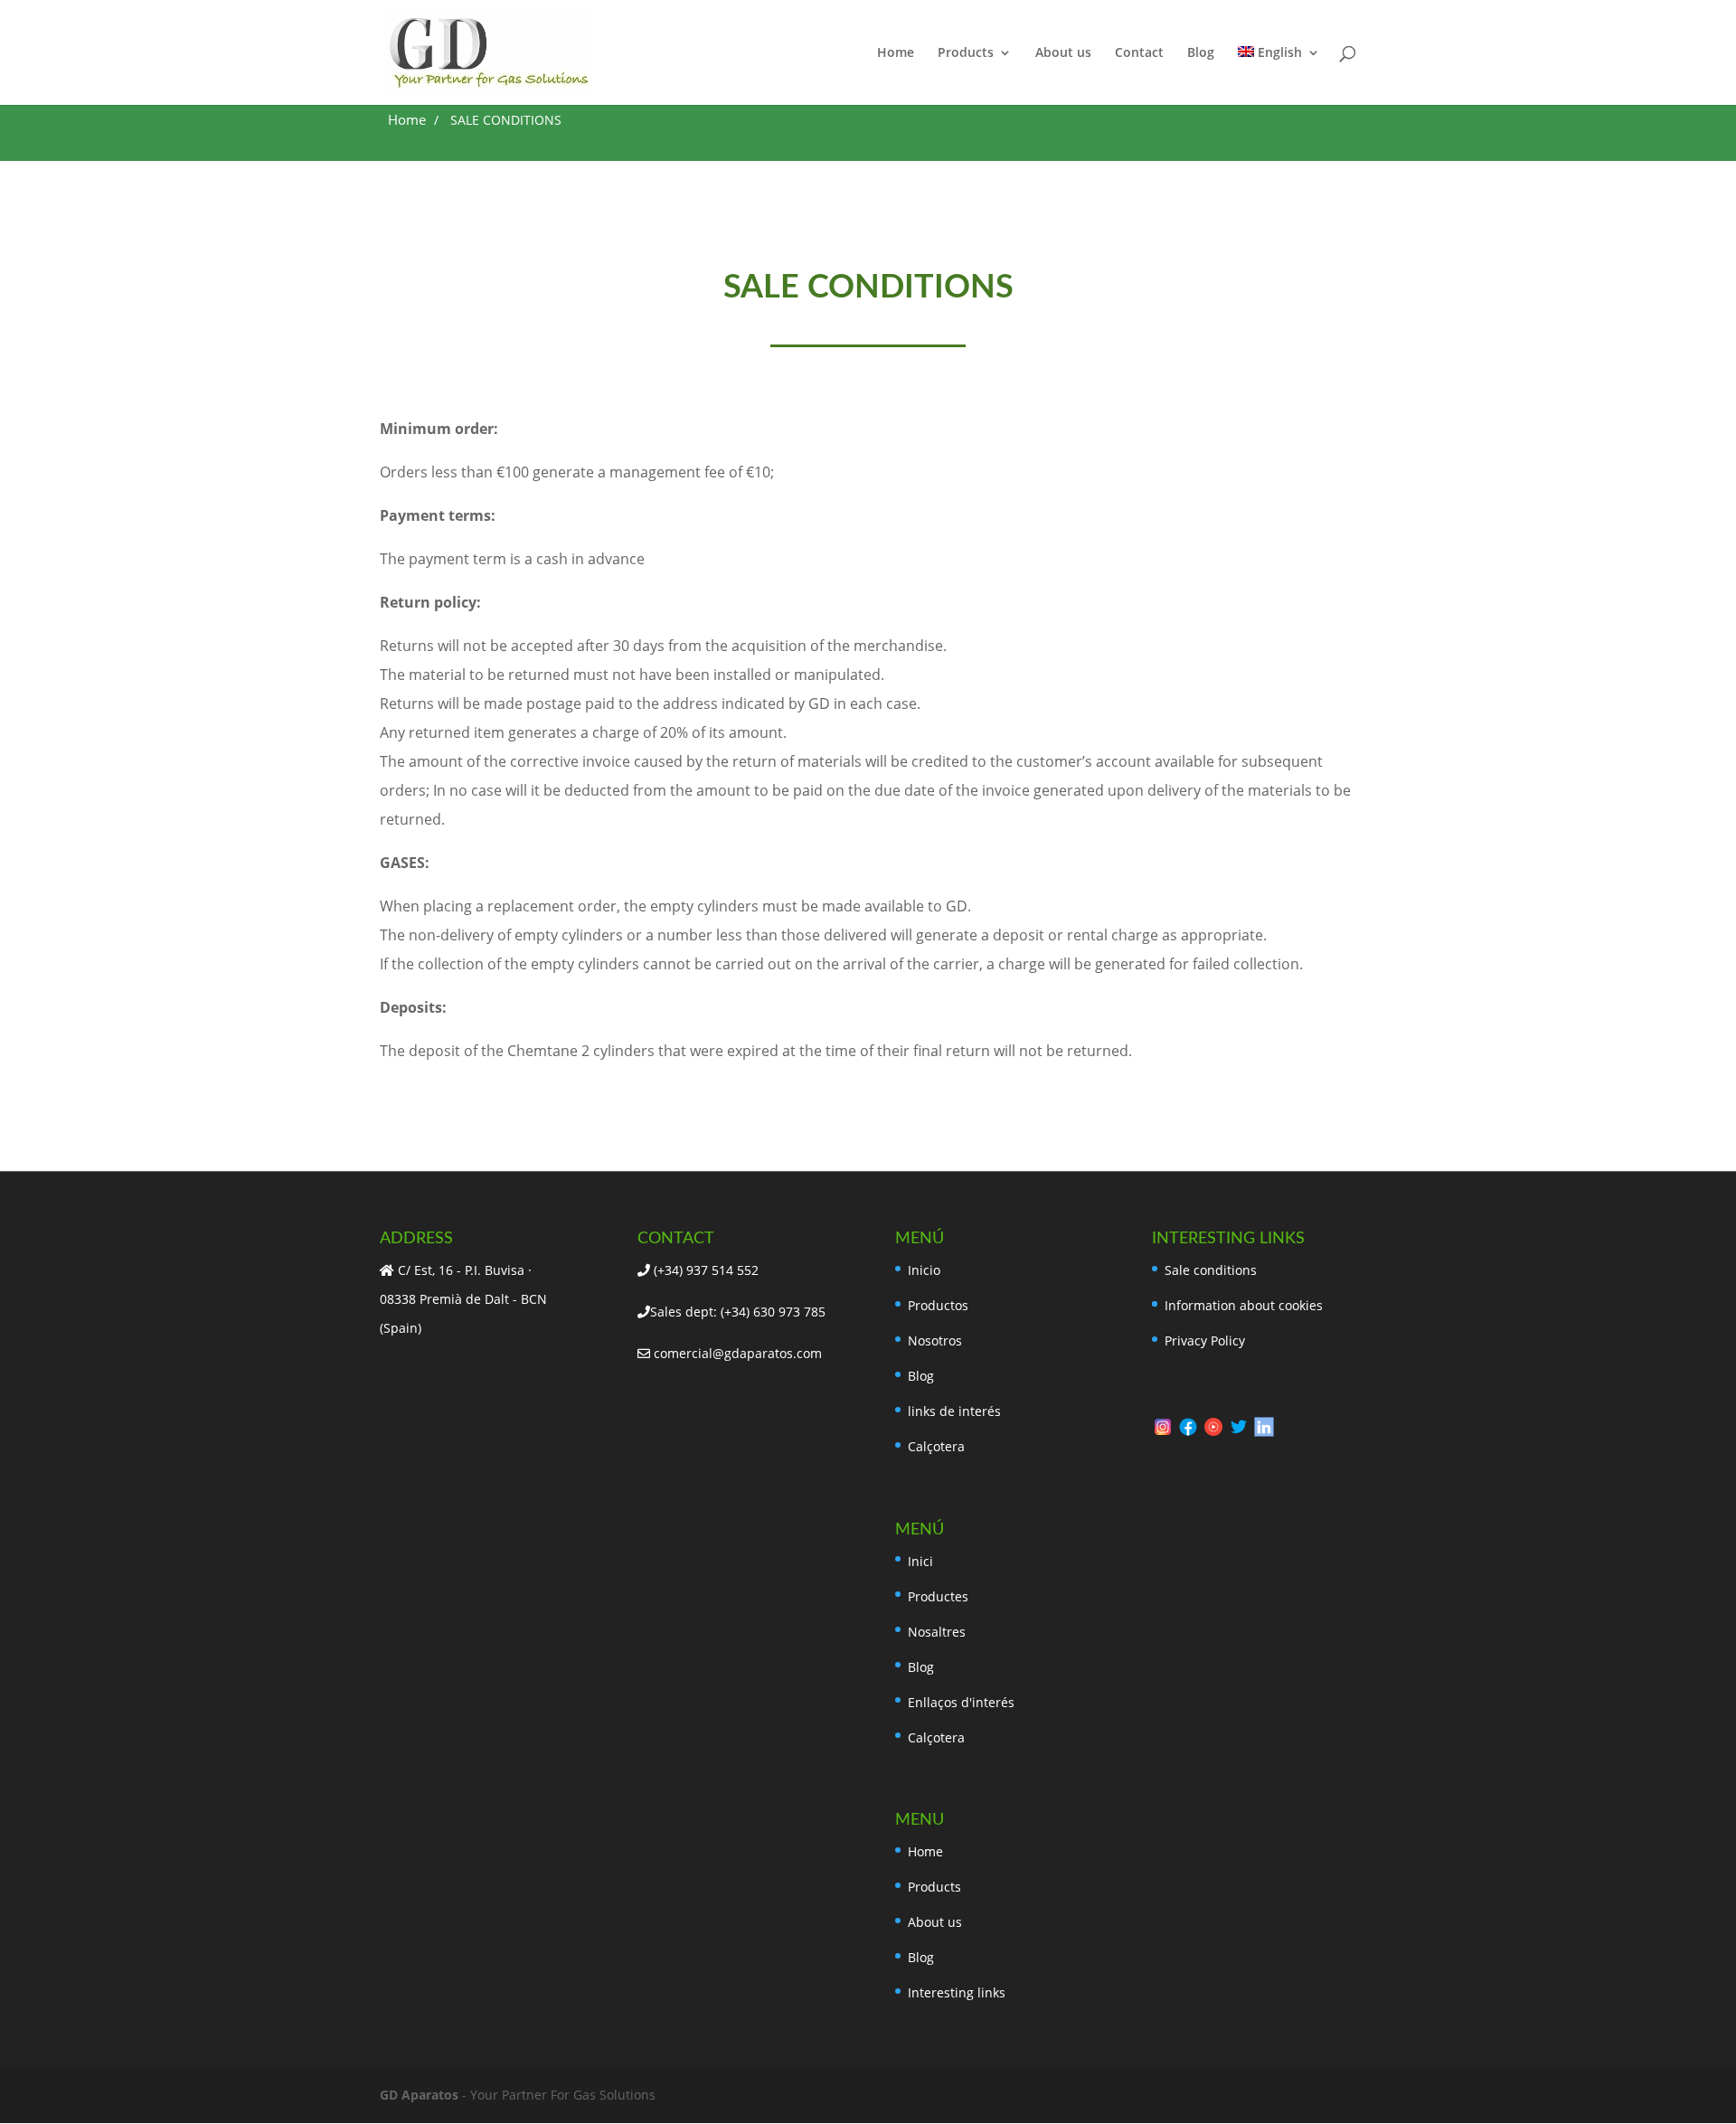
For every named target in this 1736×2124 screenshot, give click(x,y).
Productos (938, 1305)
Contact (1139, 53)
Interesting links (957, 1992)
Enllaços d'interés (961, 1702)
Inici (920, 1561)
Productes (938, 1596)
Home (896, 53)
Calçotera (936, 1446)
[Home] (407, 122)
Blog (1201, 53)
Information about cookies (1244, 1305)
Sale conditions (1211, 1270)
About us (1063, 53)
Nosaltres (937, 1632)
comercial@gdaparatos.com (736, 1353)
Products (966, 53)
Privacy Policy (1205, 1340)
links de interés (954, 1411)
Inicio (924, 1270)
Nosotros (935, 1340)
